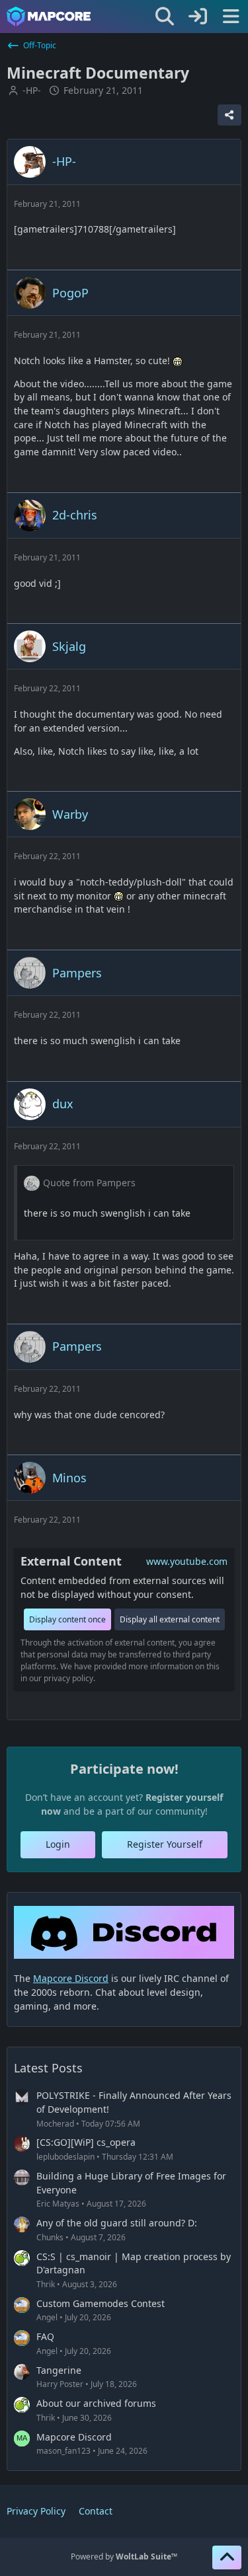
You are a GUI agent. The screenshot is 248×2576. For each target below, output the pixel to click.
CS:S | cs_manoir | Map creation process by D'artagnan (134, 2263)
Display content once (67, 1619)
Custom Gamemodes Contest (101, 2303)
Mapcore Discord (74, 2437)
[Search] (165, 17)
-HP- (32, 90)
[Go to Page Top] (227, 2557)
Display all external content (170, 1619)
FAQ (45, 2336)
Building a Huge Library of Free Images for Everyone (131, 2183)
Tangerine (59, 2370)
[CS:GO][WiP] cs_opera (86, 2142)
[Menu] (231, 17)
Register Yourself (165, 1844)
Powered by (124, 2557)
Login (58, 1844)
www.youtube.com (187, 1561)
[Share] (229, 115)
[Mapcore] (49, 17)
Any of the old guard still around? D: (117, 2223)
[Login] (198, 17)
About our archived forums (96, 2403)
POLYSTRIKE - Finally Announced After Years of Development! (134, 2102)
